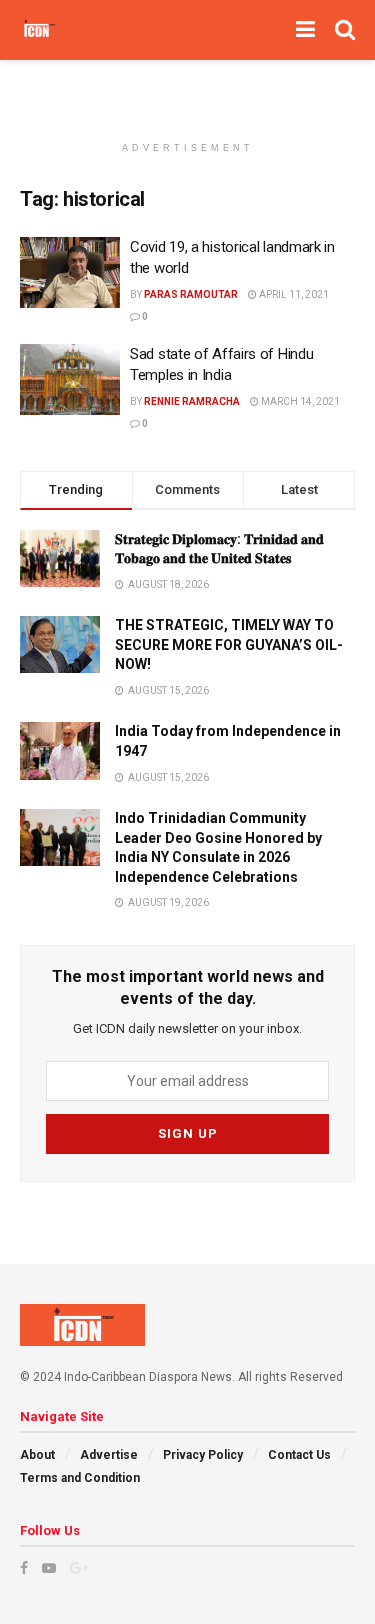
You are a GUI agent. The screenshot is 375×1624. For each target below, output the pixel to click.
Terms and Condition (80, 1478)
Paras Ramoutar (191, 294)
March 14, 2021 (299, 401)
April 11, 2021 (293, 294)
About (37, 1455)
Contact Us (299, 1455)
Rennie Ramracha (192, 401)
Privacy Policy (203, 1455)
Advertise (109, 1455)
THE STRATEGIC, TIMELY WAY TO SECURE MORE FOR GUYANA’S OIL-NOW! (229, 644)
